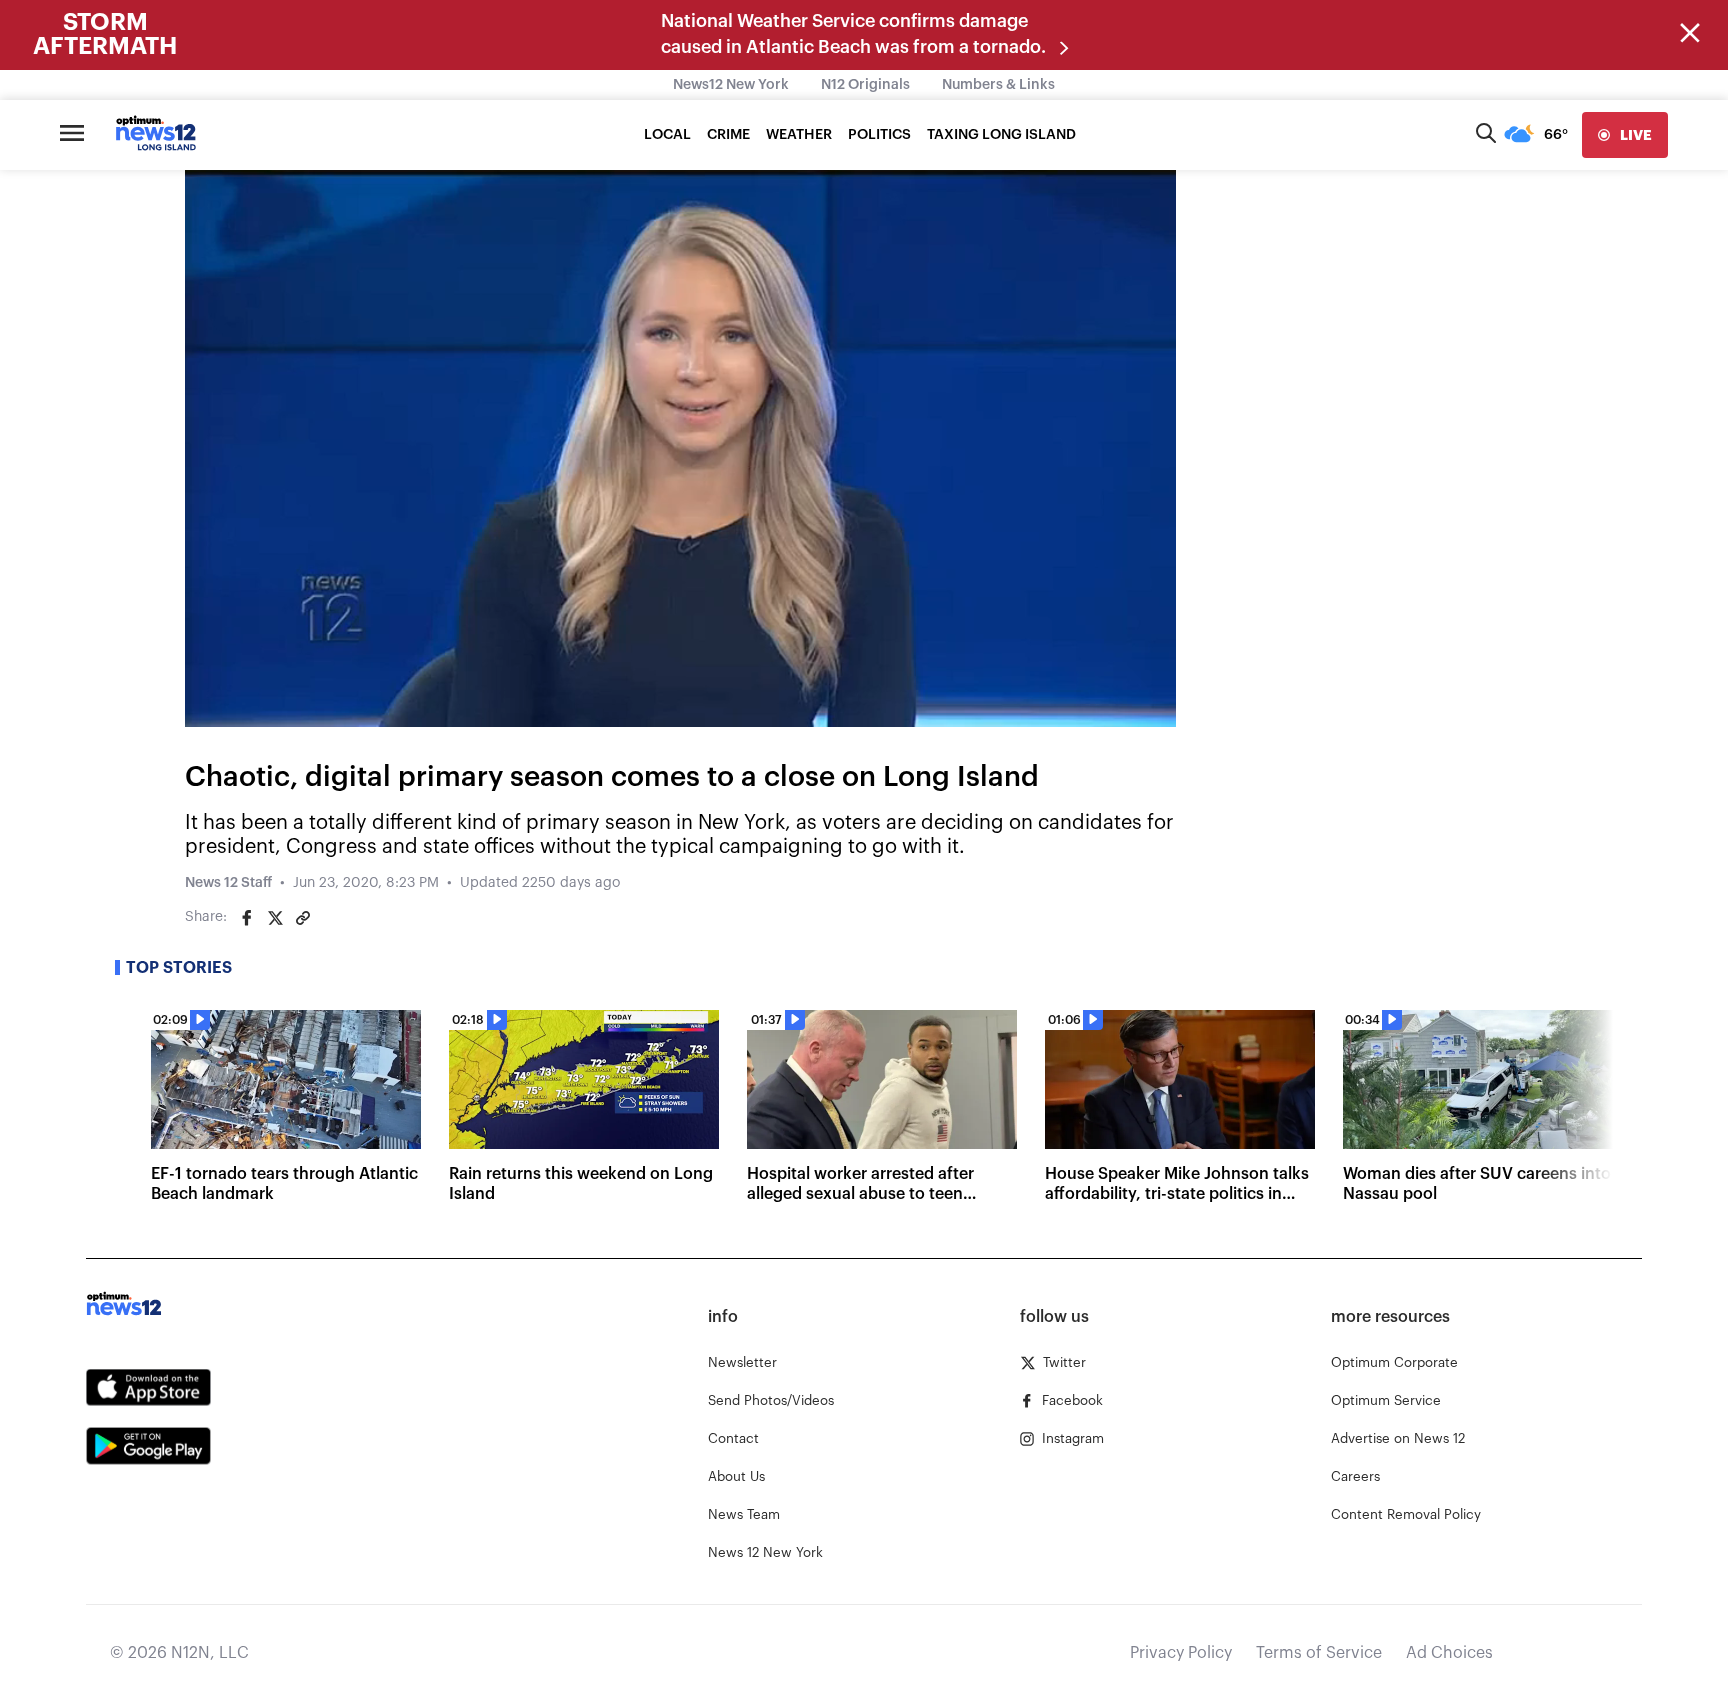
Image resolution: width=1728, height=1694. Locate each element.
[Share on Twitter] (275, 918)
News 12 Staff (228, 883)
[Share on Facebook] (247, 918)
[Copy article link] (303, 918)
